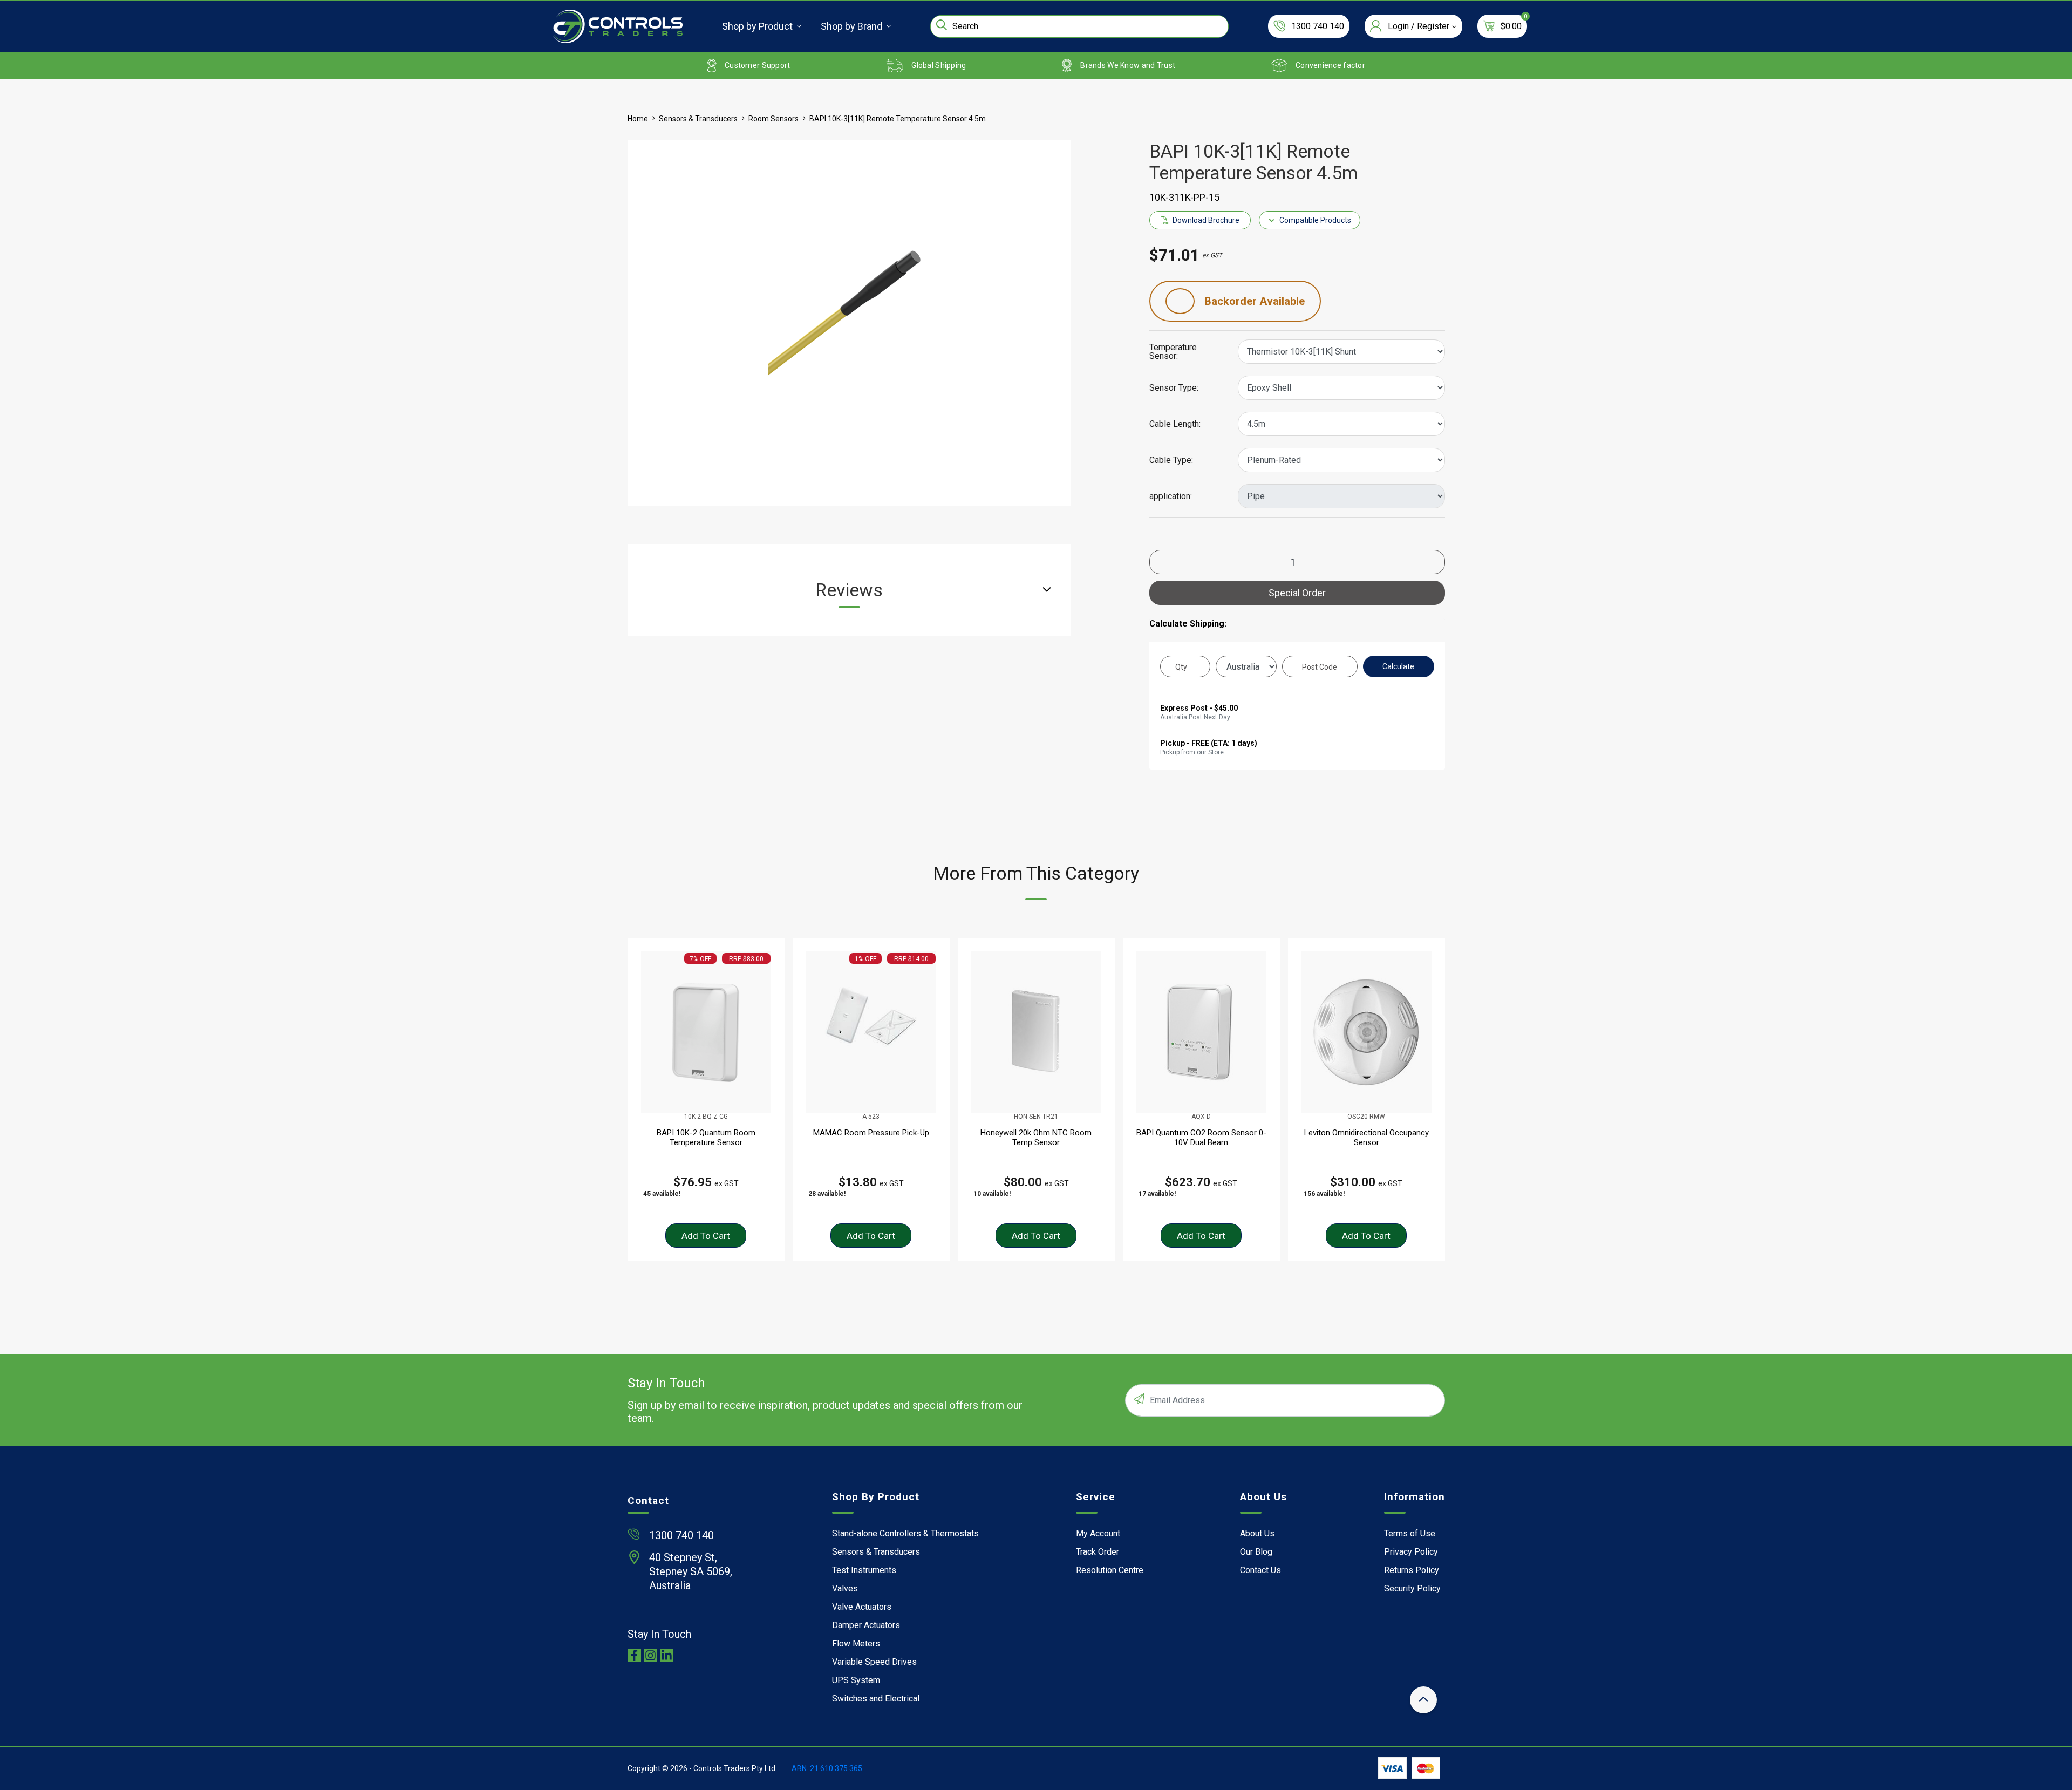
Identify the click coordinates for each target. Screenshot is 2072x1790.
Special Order (1297, 593)
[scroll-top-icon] (1423, 1700)
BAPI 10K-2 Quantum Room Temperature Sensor (706, 1138)
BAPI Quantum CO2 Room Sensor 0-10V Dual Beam (1201, 1138)
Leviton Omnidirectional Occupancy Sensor (1366, 1138)
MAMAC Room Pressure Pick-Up (871, 1133)
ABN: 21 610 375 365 (827, 1768)
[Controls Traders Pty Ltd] (618, 26)
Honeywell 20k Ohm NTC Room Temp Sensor (1036, 1138)
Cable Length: (1175, 424)
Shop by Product (757, 26)
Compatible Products (1315, 220)
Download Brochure (1206, 220)
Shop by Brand (851, 26)
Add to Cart (706, 1236)
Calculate (1398, 666)
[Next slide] (1440, 1100)
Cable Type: (1171, 460)
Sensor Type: (1174, 388)
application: (1171, 496)
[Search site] (942, 25)
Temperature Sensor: (1173, 352)
